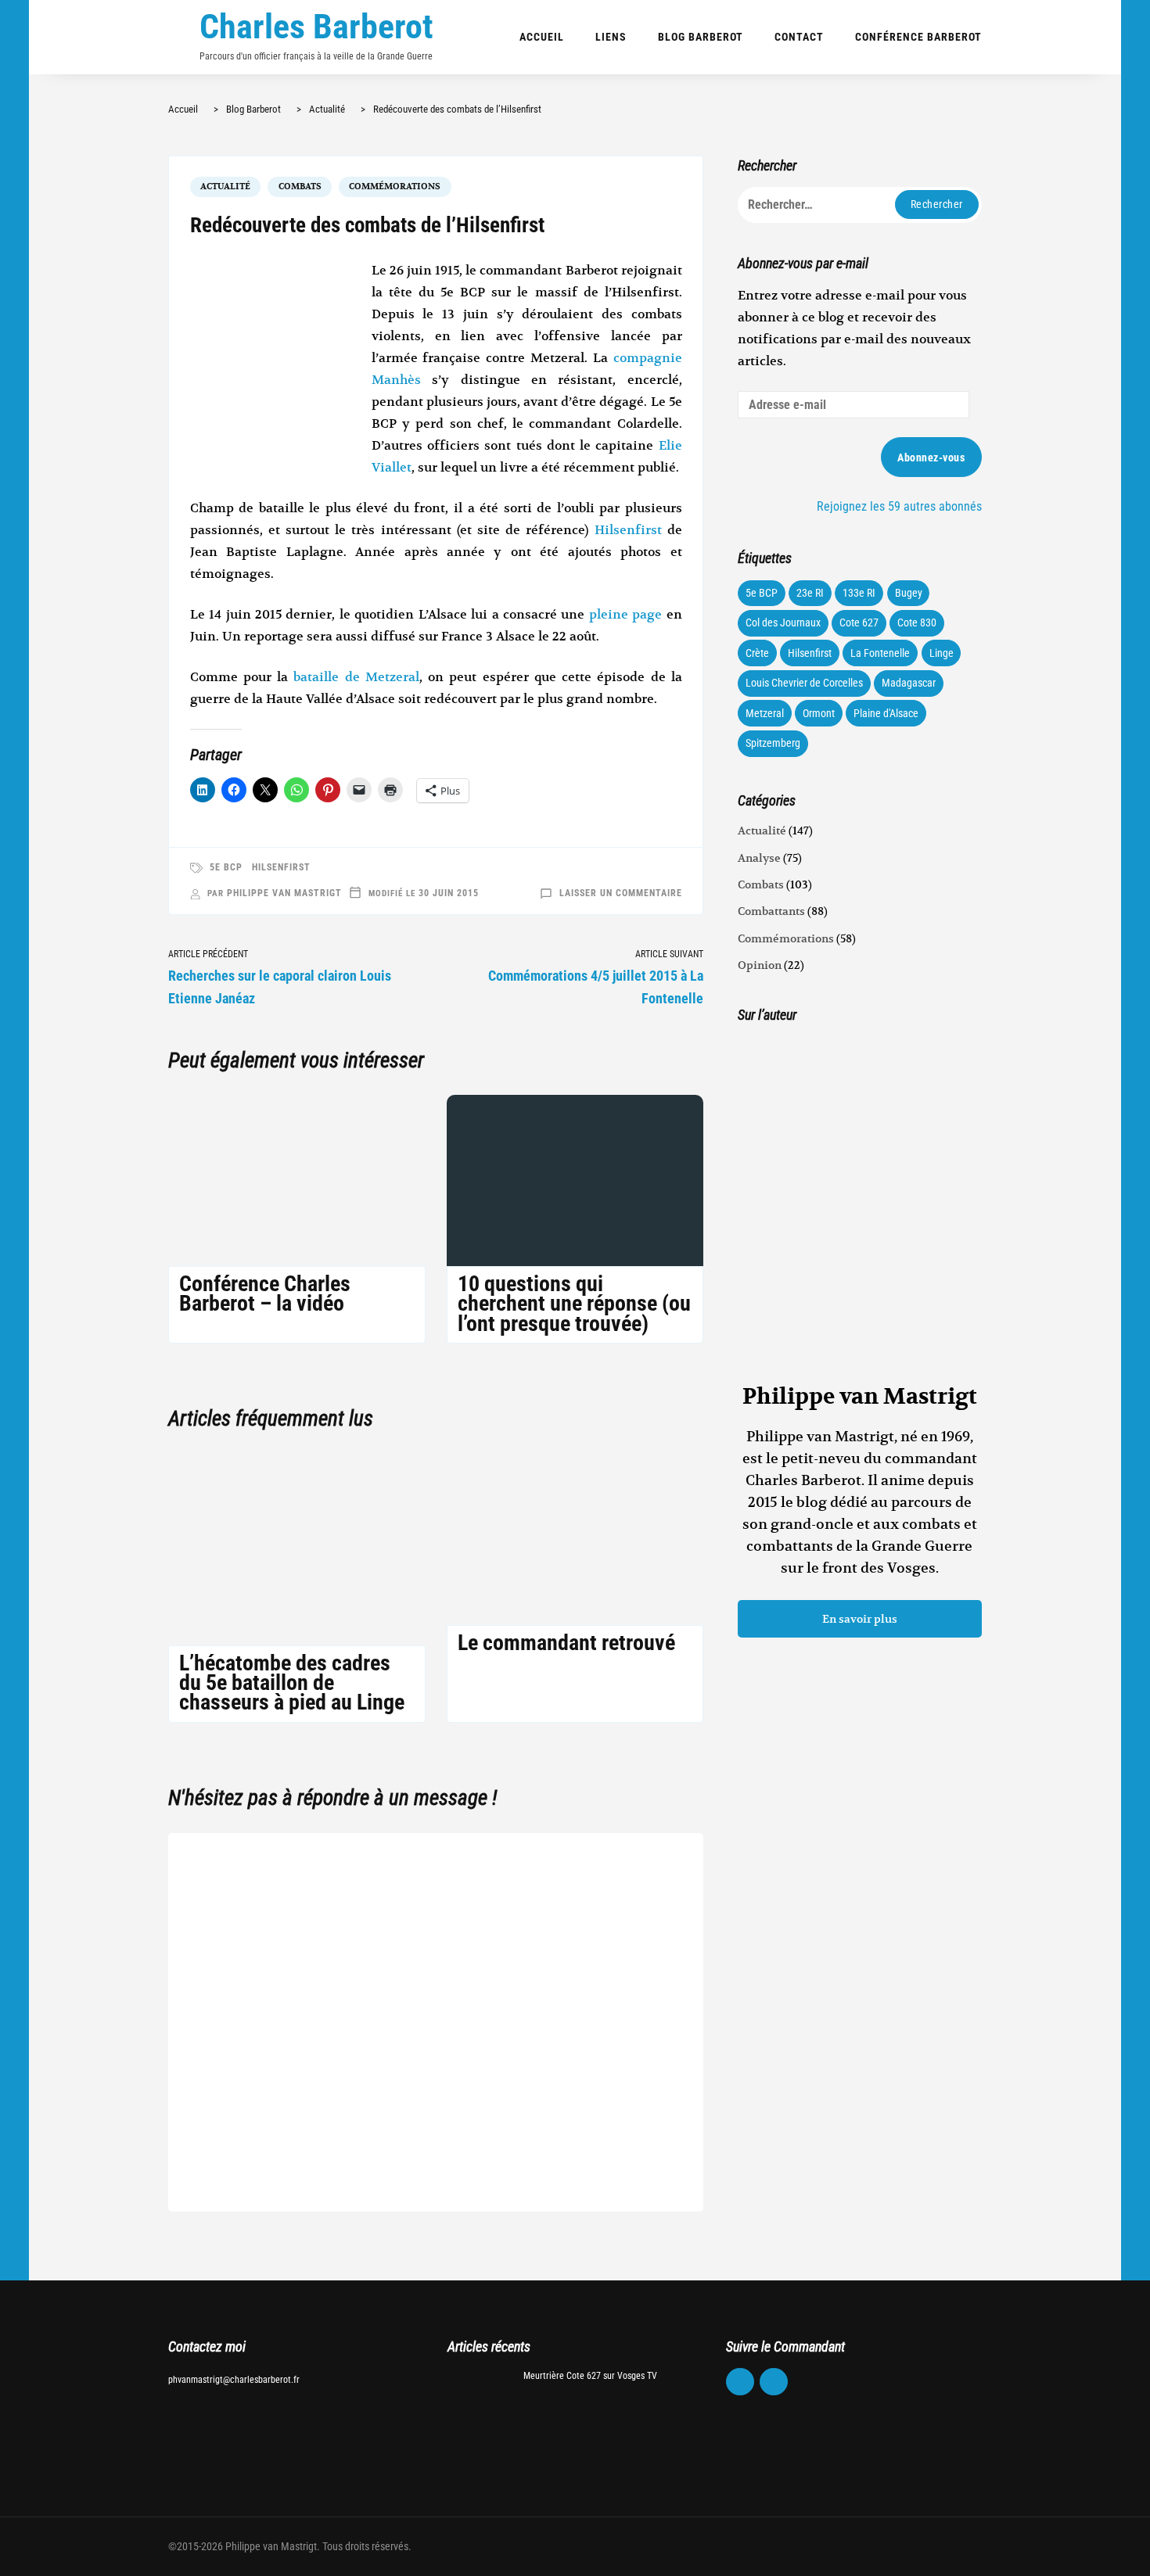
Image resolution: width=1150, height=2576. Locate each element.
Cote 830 (917, 622)
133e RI (859, 593)
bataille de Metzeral (356, 677)
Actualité (225, 187)
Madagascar (909, 683)
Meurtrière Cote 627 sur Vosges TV (590, 2376)
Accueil (542, 37)
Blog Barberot (701, 37)
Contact (799, 37)
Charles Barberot (316, 27)
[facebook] (740, 2382)
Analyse (759, 858)
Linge (942, 653)
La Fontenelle (880, 653)
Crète (757, 653)
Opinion (760, 965)
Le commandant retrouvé (566, 1643)
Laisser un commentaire (621, 893)
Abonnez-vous (931, 457)
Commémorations (395, 187)
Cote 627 (859, 622)
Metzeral (765, 713)
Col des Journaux (783, 622)
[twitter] (774, 2382)
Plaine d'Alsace (886, 713)
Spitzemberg (773, 743)
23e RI (810, 593)
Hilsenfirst (631, 530)
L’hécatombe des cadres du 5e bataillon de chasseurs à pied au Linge (292, 1683)
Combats (300, 187)
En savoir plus (860, 1619)
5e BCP (226, 867)
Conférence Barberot (918, 37)
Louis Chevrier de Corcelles (804, 683)
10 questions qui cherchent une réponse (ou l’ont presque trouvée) (574, 1303)
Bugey (909, 593)
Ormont (819, 713)
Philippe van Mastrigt (284, 893)
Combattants (771, 911)
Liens (611, 37)
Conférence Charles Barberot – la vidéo (265, 1293)
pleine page (625, 615)
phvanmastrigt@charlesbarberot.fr (234, 2380)
